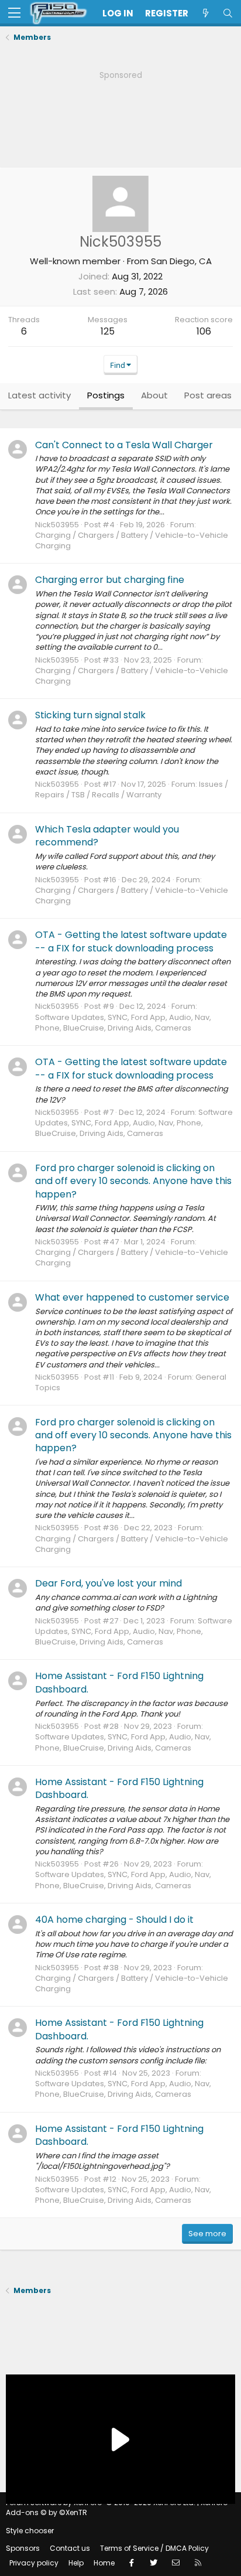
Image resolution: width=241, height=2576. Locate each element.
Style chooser (30, 2531)
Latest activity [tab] (39, 395)
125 (108, 331)
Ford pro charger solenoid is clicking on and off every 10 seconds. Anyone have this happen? (133, 1181)
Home (104, 2563)
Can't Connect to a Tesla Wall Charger (124, 445)
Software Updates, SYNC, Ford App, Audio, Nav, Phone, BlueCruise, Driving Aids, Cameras (123, 1023)
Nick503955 (57, 525)
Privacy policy (34, 2563)
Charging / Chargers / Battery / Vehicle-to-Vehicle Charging (132, 540)
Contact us (70, 2548)
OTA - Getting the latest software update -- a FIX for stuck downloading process (131, 941)
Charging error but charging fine (110, 580)
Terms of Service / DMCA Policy (154, 2548)
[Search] (228, 13)
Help (76, 2563)
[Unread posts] (205, 13)
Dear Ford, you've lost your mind (109, 1583)
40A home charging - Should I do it (114, 1920)
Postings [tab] (106, 395)
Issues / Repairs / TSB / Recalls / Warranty (132, 789)
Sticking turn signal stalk (90, 715)
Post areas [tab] (208, 395)
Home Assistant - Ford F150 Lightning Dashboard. (119, 1682)
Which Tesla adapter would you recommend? (107, 836)
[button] (14, 13)
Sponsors (23, 2548)
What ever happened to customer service (132, 1297)
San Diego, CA (181, 261)
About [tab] (154, 395)
